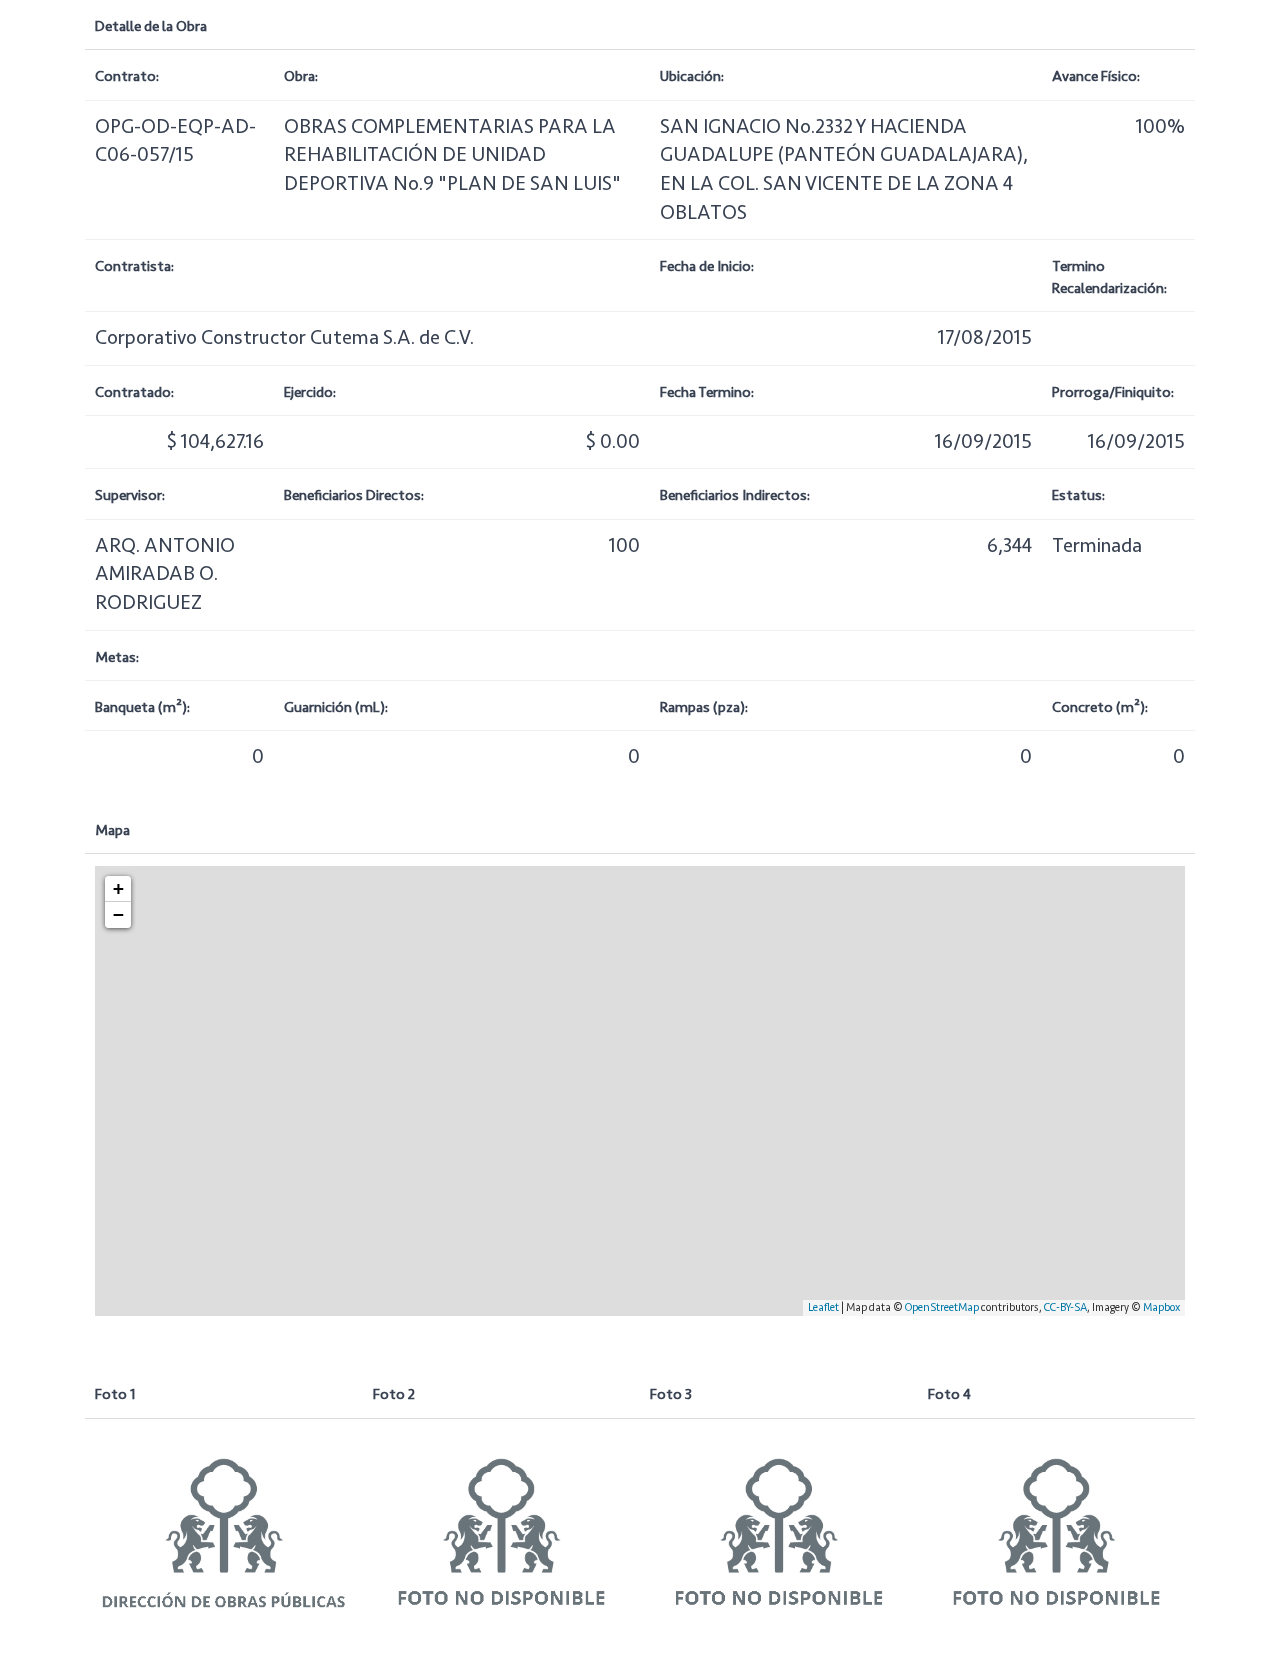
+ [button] (118, 888)
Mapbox (1161, 1307)
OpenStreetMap (942, 1307)
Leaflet (823, 1307)
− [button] (118, 914)
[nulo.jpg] (502, 1527)
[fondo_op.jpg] (224, 1527)
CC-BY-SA (1065, 1307)
